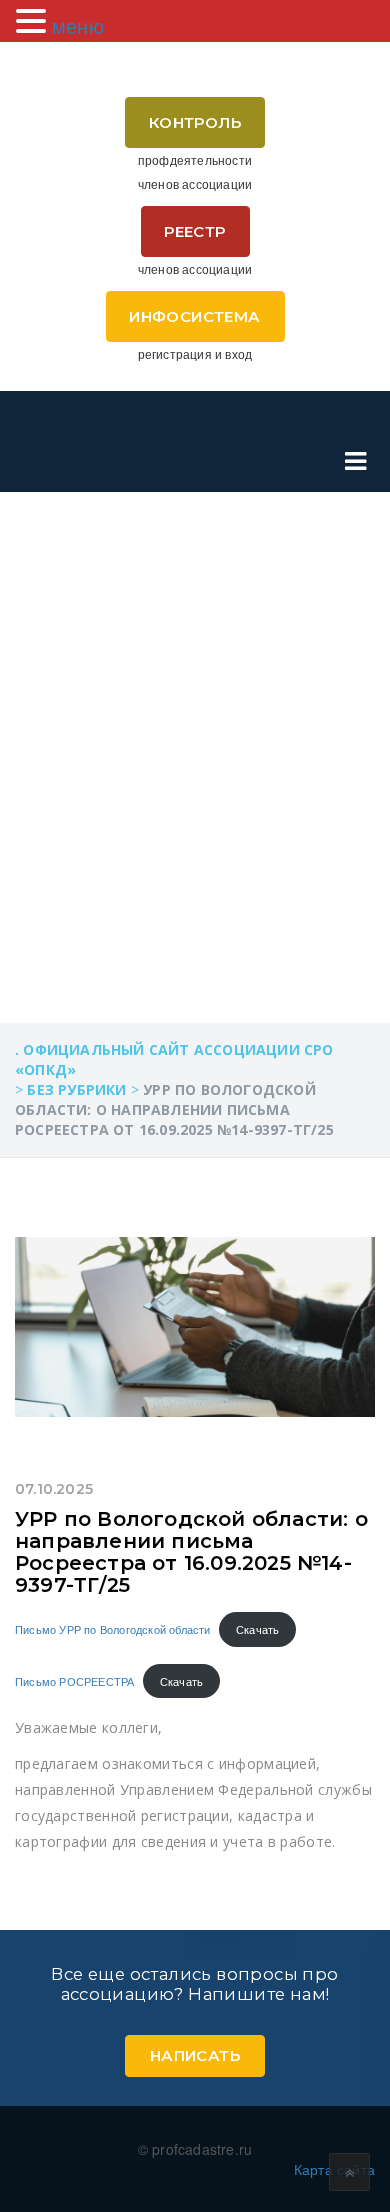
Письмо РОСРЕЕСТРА (74, 1681)
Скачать (257, 1629)
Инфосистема (194, 316)
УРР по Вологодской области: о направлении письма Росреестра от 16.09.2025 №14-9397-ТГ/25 (191, 1552)
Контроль (195, 122)
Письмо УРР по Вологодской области (113, 1629)
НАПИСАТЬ (195, 2055)
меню (78, 25)
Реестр (194, 231)
